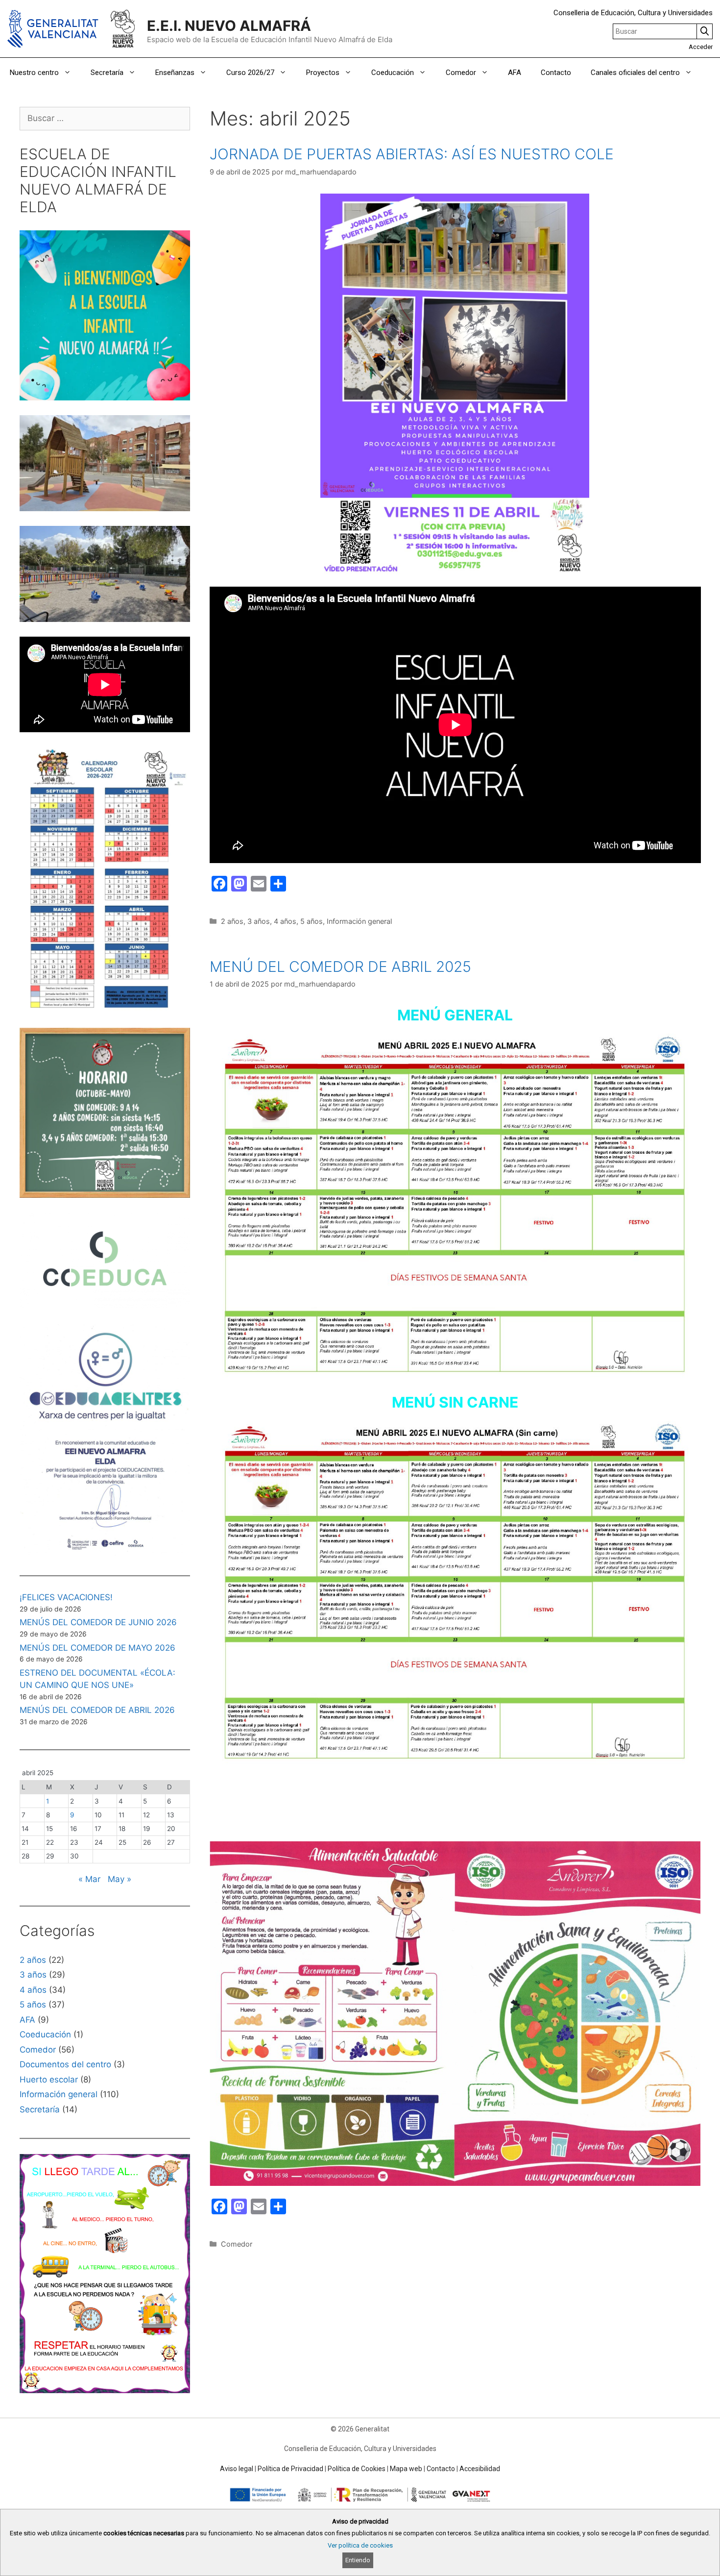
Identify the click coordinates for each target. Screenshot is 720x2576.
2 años (232, 921)
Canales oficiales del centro (635, 73)
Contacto (556, 73)
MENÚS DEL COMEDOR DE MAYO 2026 (97, 1648)
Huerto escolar (49, 2080)
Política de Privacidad (290, 2469)
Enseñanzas (175, 73)
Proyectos (323, 73)
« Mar (89, 1879)
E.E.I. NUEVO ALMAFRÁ (229, 26)
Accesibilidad (480, 2469)
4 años (285, 921)
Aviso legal (237, 2469)
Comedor (461, 73)
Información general (359, 921)
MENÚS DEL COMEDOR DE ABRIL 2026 (97, 1710)
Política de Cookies (357, 2469)
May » (120, 1879)
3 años (259, 921)
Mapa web (406, 2469)
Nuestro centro (34, 73)
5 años (312, 921)
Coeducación (393, 73)
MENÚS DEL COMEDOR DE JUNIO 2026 (98, 1622)
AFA (515, 73)
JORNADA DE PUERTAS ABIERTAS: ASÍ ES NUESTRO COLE (412, 154)
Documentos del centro (65, 2064)
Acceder (701, 47)
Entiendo (358, 2560)
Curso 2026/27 (250, 73)
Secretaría (107, 73)
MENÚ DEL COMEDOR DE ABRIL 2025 (340, 966)
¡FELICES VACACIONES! (66, 1597)
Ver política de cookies (360, 2545)
